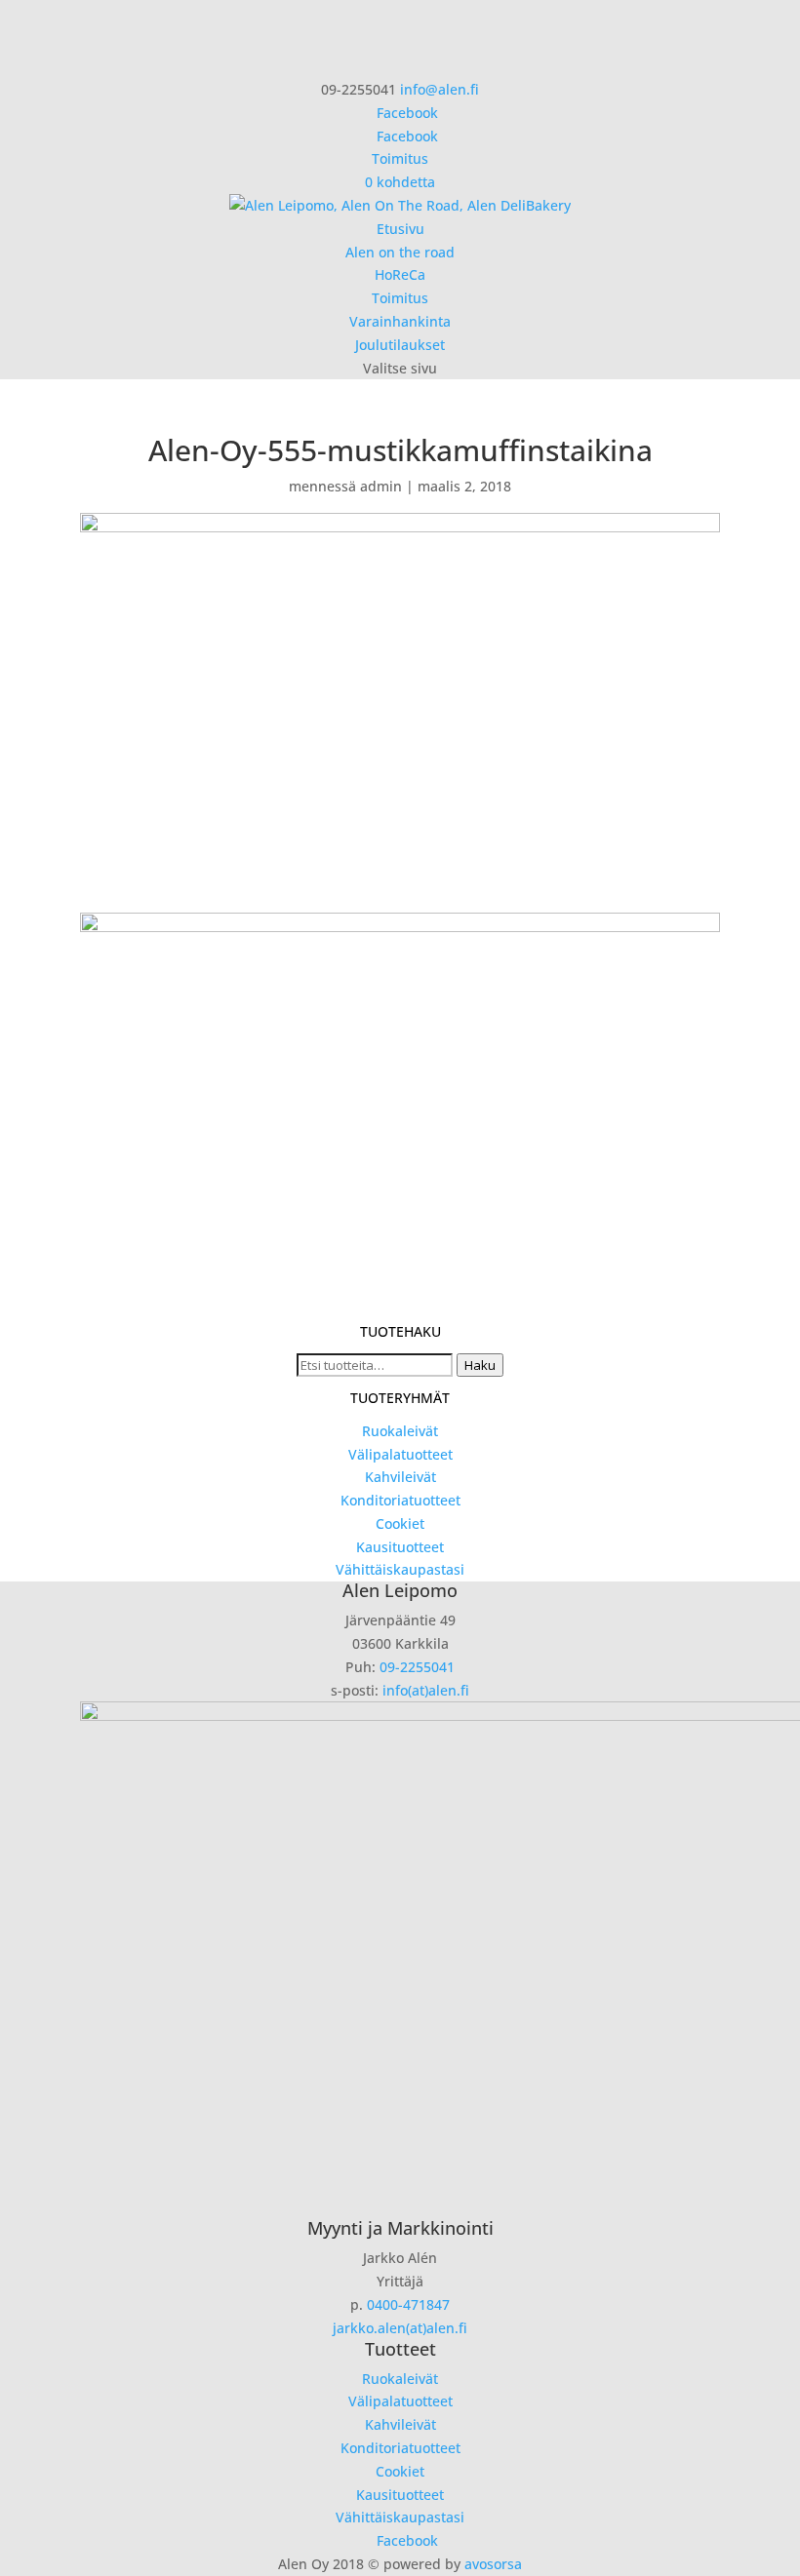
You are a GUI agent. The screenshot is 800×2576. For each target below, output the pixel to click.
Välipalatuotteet (400, 1454)
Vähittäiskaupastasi (400, 1569)
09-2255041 (417, 1667)
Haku (480, 1365)
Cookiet (400, 1523)
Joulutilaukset (400, 345)
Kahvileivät (400, 1477)
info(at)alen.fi (426, 1690)
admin (381, 486)
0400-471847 (408, 2304)
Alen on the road (400, 252)
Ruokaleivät (400, 1431)
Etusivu (400, 229)
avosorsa (493, 2564)
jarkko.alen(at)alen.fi (400, 2328)
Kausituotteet (400, 1547)
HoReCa (400, 274)
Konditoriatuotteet (400, 1500)
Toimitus (400, 158)
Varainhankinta (400, 321)
